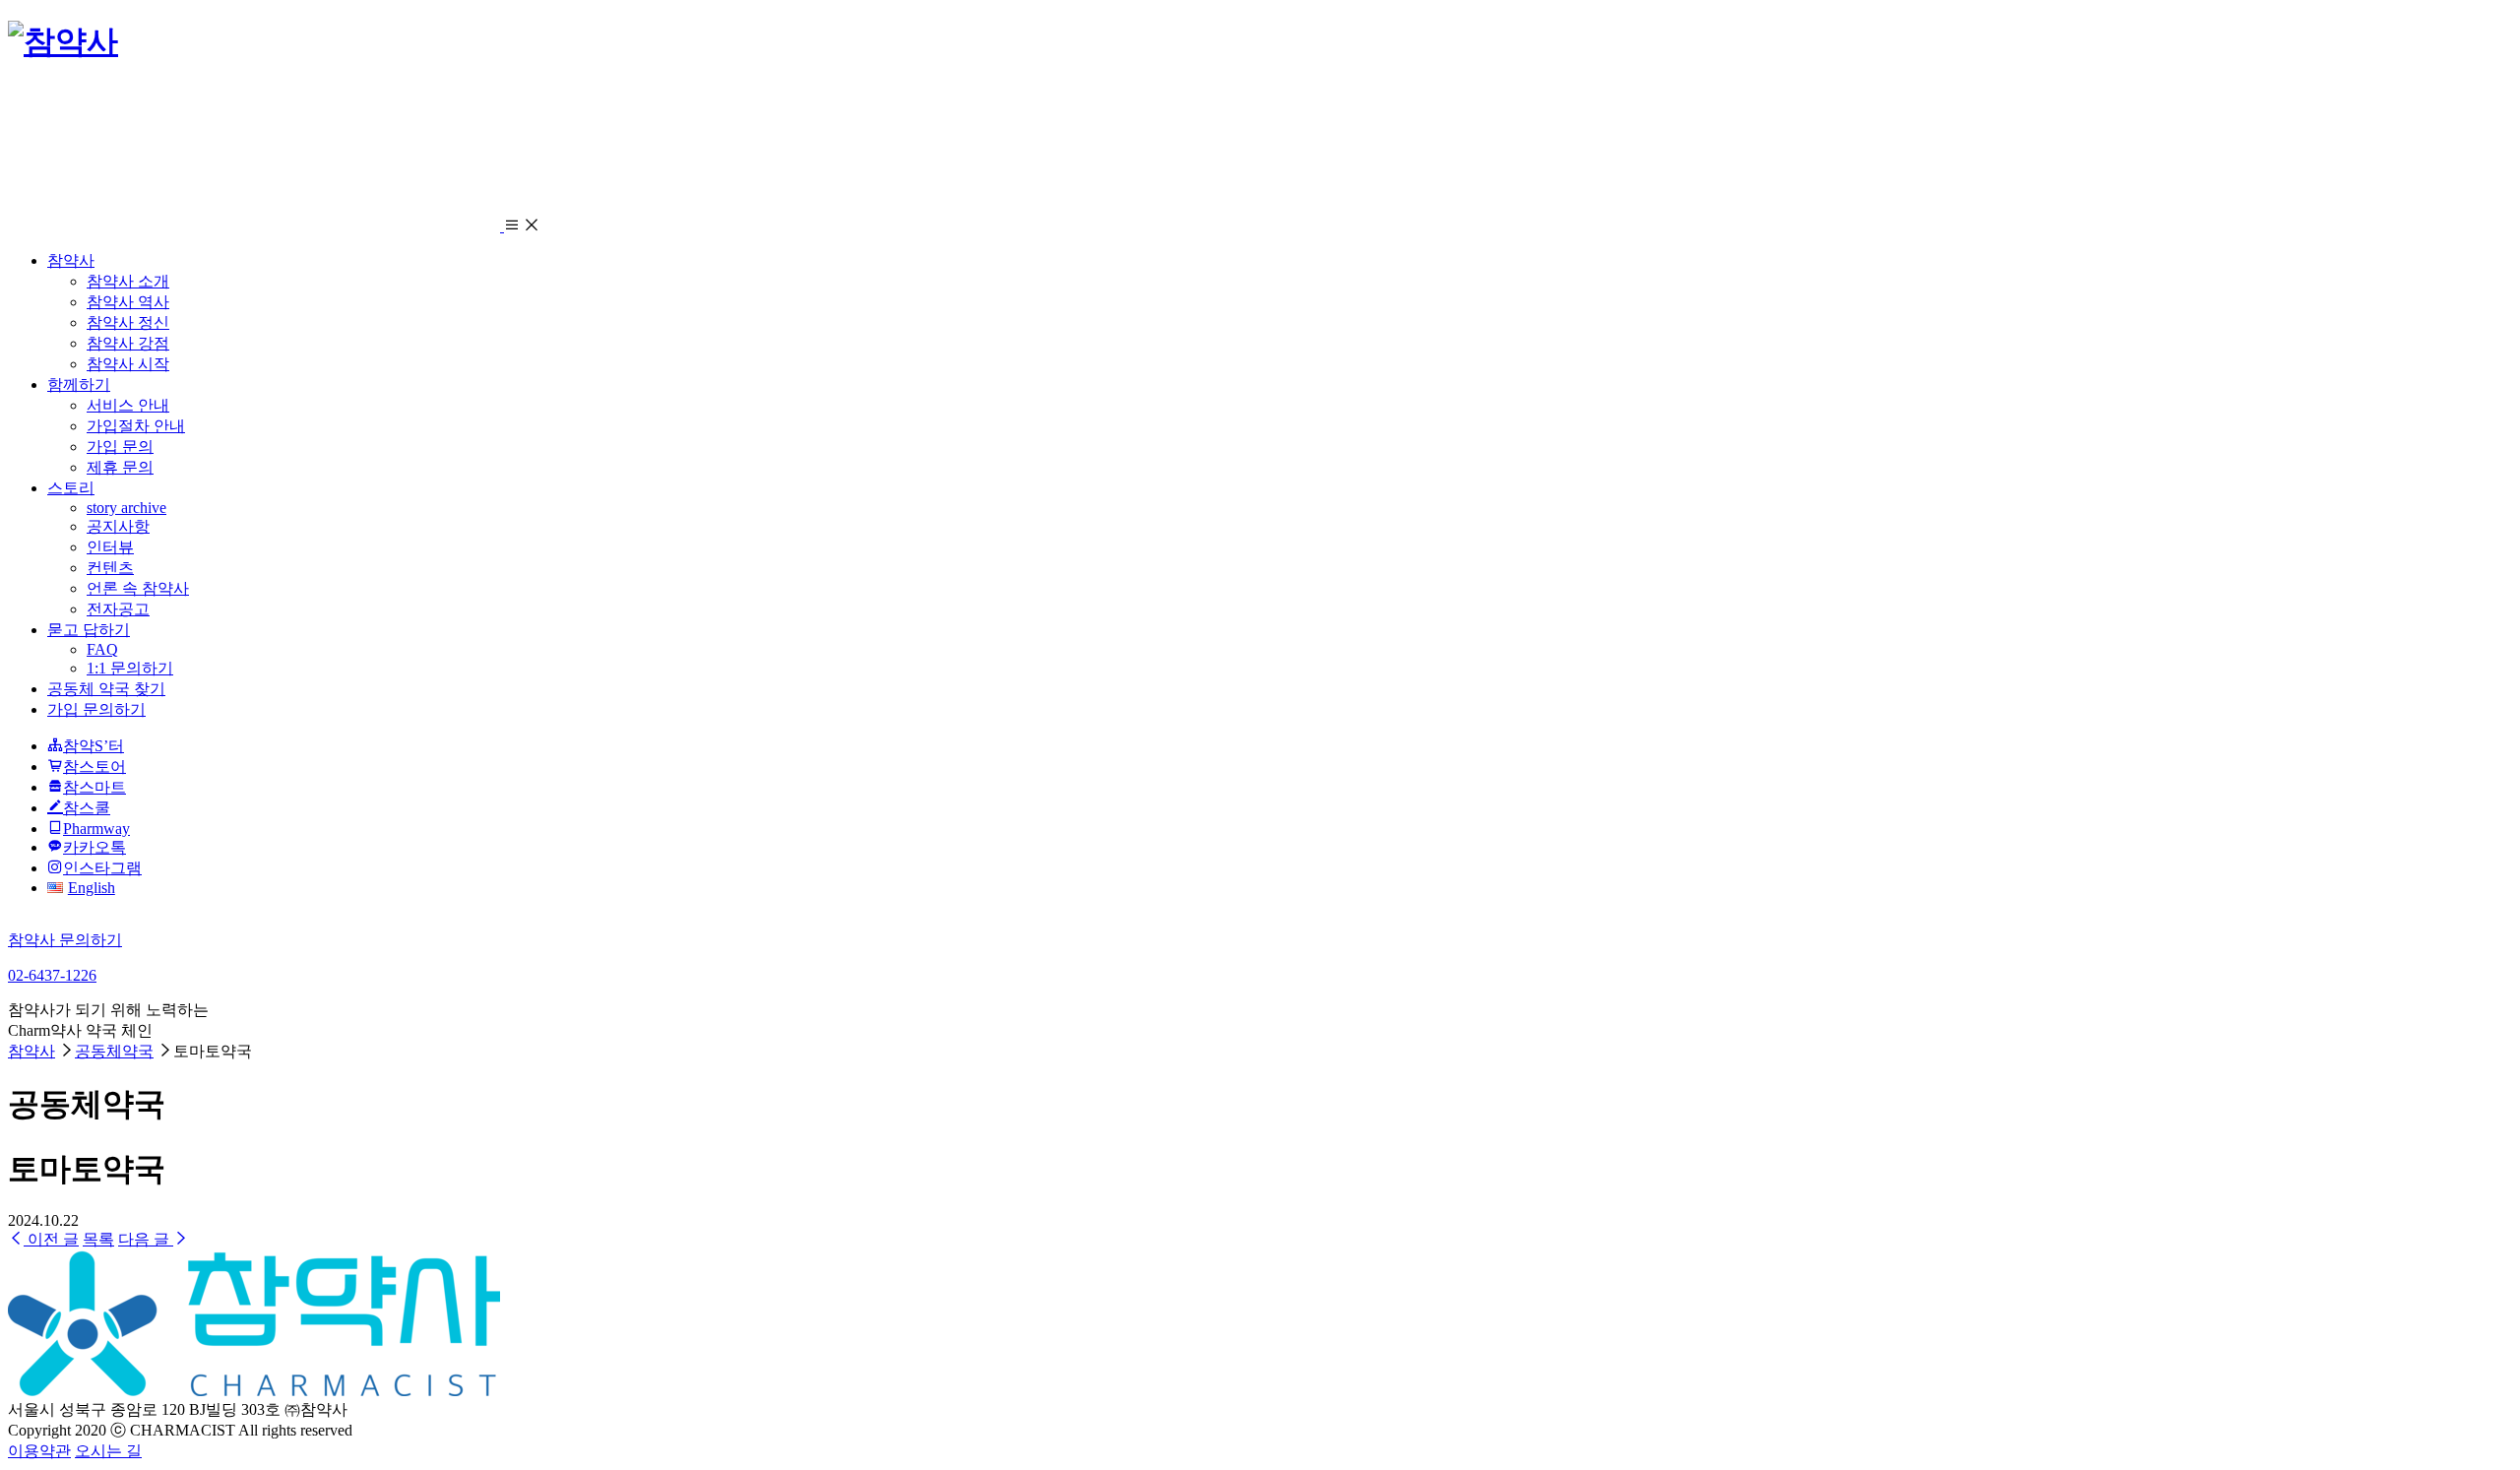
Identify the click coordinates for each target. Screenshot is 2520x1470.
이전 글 (51, 1239)
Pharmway (96, 829)
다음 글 (146, 1239)
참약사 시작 (128, 364)
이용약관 (39, 1451)
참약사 (71, 260)
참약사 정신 (128, 322)
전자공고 (118, 609)
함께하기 (79, 384)
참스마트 (94, 787)
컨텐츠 (110, 568)
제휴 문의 (120, 467)
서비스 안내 (128, 405)
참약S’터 (94, 746)
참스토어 (94, 767)
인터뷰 (110, 547)
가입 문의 (120, 447)
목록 (98, 1239)
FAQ (102, 649)
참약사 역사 (128, 302)
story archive (126, 508)
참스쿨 (87, 808)
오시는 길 (108, 1451)
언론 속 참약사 (138, 588)
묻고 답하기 (89, 630)
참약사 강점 (128, 343)
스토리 (71, 488)
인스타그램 (102, 868)
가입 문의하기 (96, 709)
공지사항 (118, 526)
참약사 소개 (128, 281)
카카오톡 (94, 847)
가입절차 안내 (136, 426)
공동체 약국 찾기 (106, 689)
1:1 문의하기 (130, 668)
